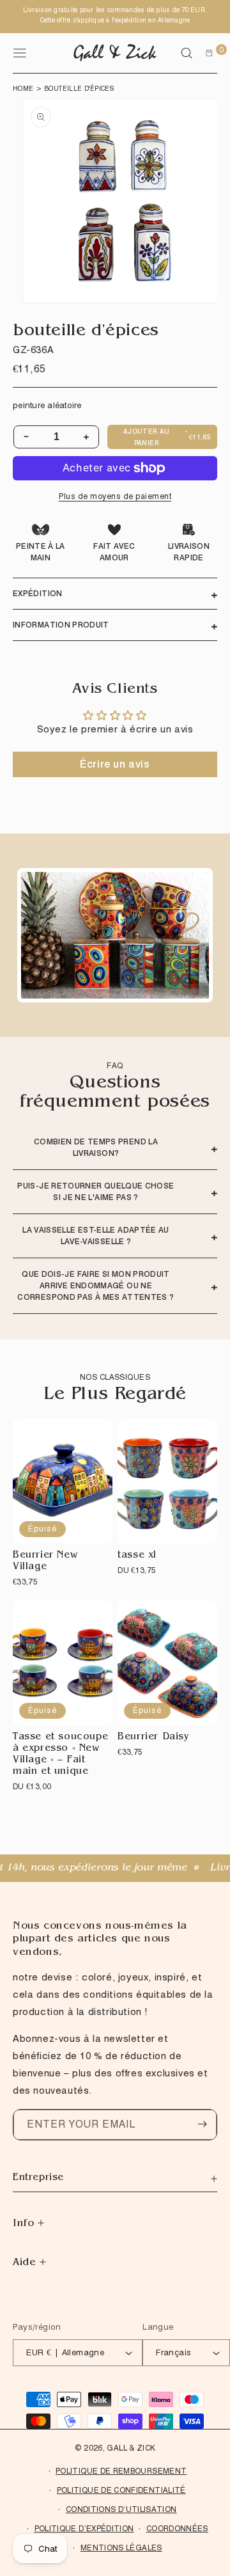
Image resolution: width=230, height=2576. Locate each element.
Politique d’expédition (84, 2528)
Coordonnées (177, 2528)
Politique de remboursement (121, 2471)
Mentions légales (121, 2548)
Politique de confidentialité (121, 2490)
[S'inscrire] (202, 2124)
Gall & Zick (131, 2448)
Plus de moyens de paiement (115, 496)
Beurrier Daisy (153, 1738)
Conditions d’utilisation (121, 2509)
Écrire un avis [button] (115, 764)
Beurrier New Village (45, 1562)
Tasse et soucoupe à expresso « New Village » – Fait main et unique (60, 1755)
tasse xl (137, 1556)
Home (23, 88)
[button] (187, 53)
